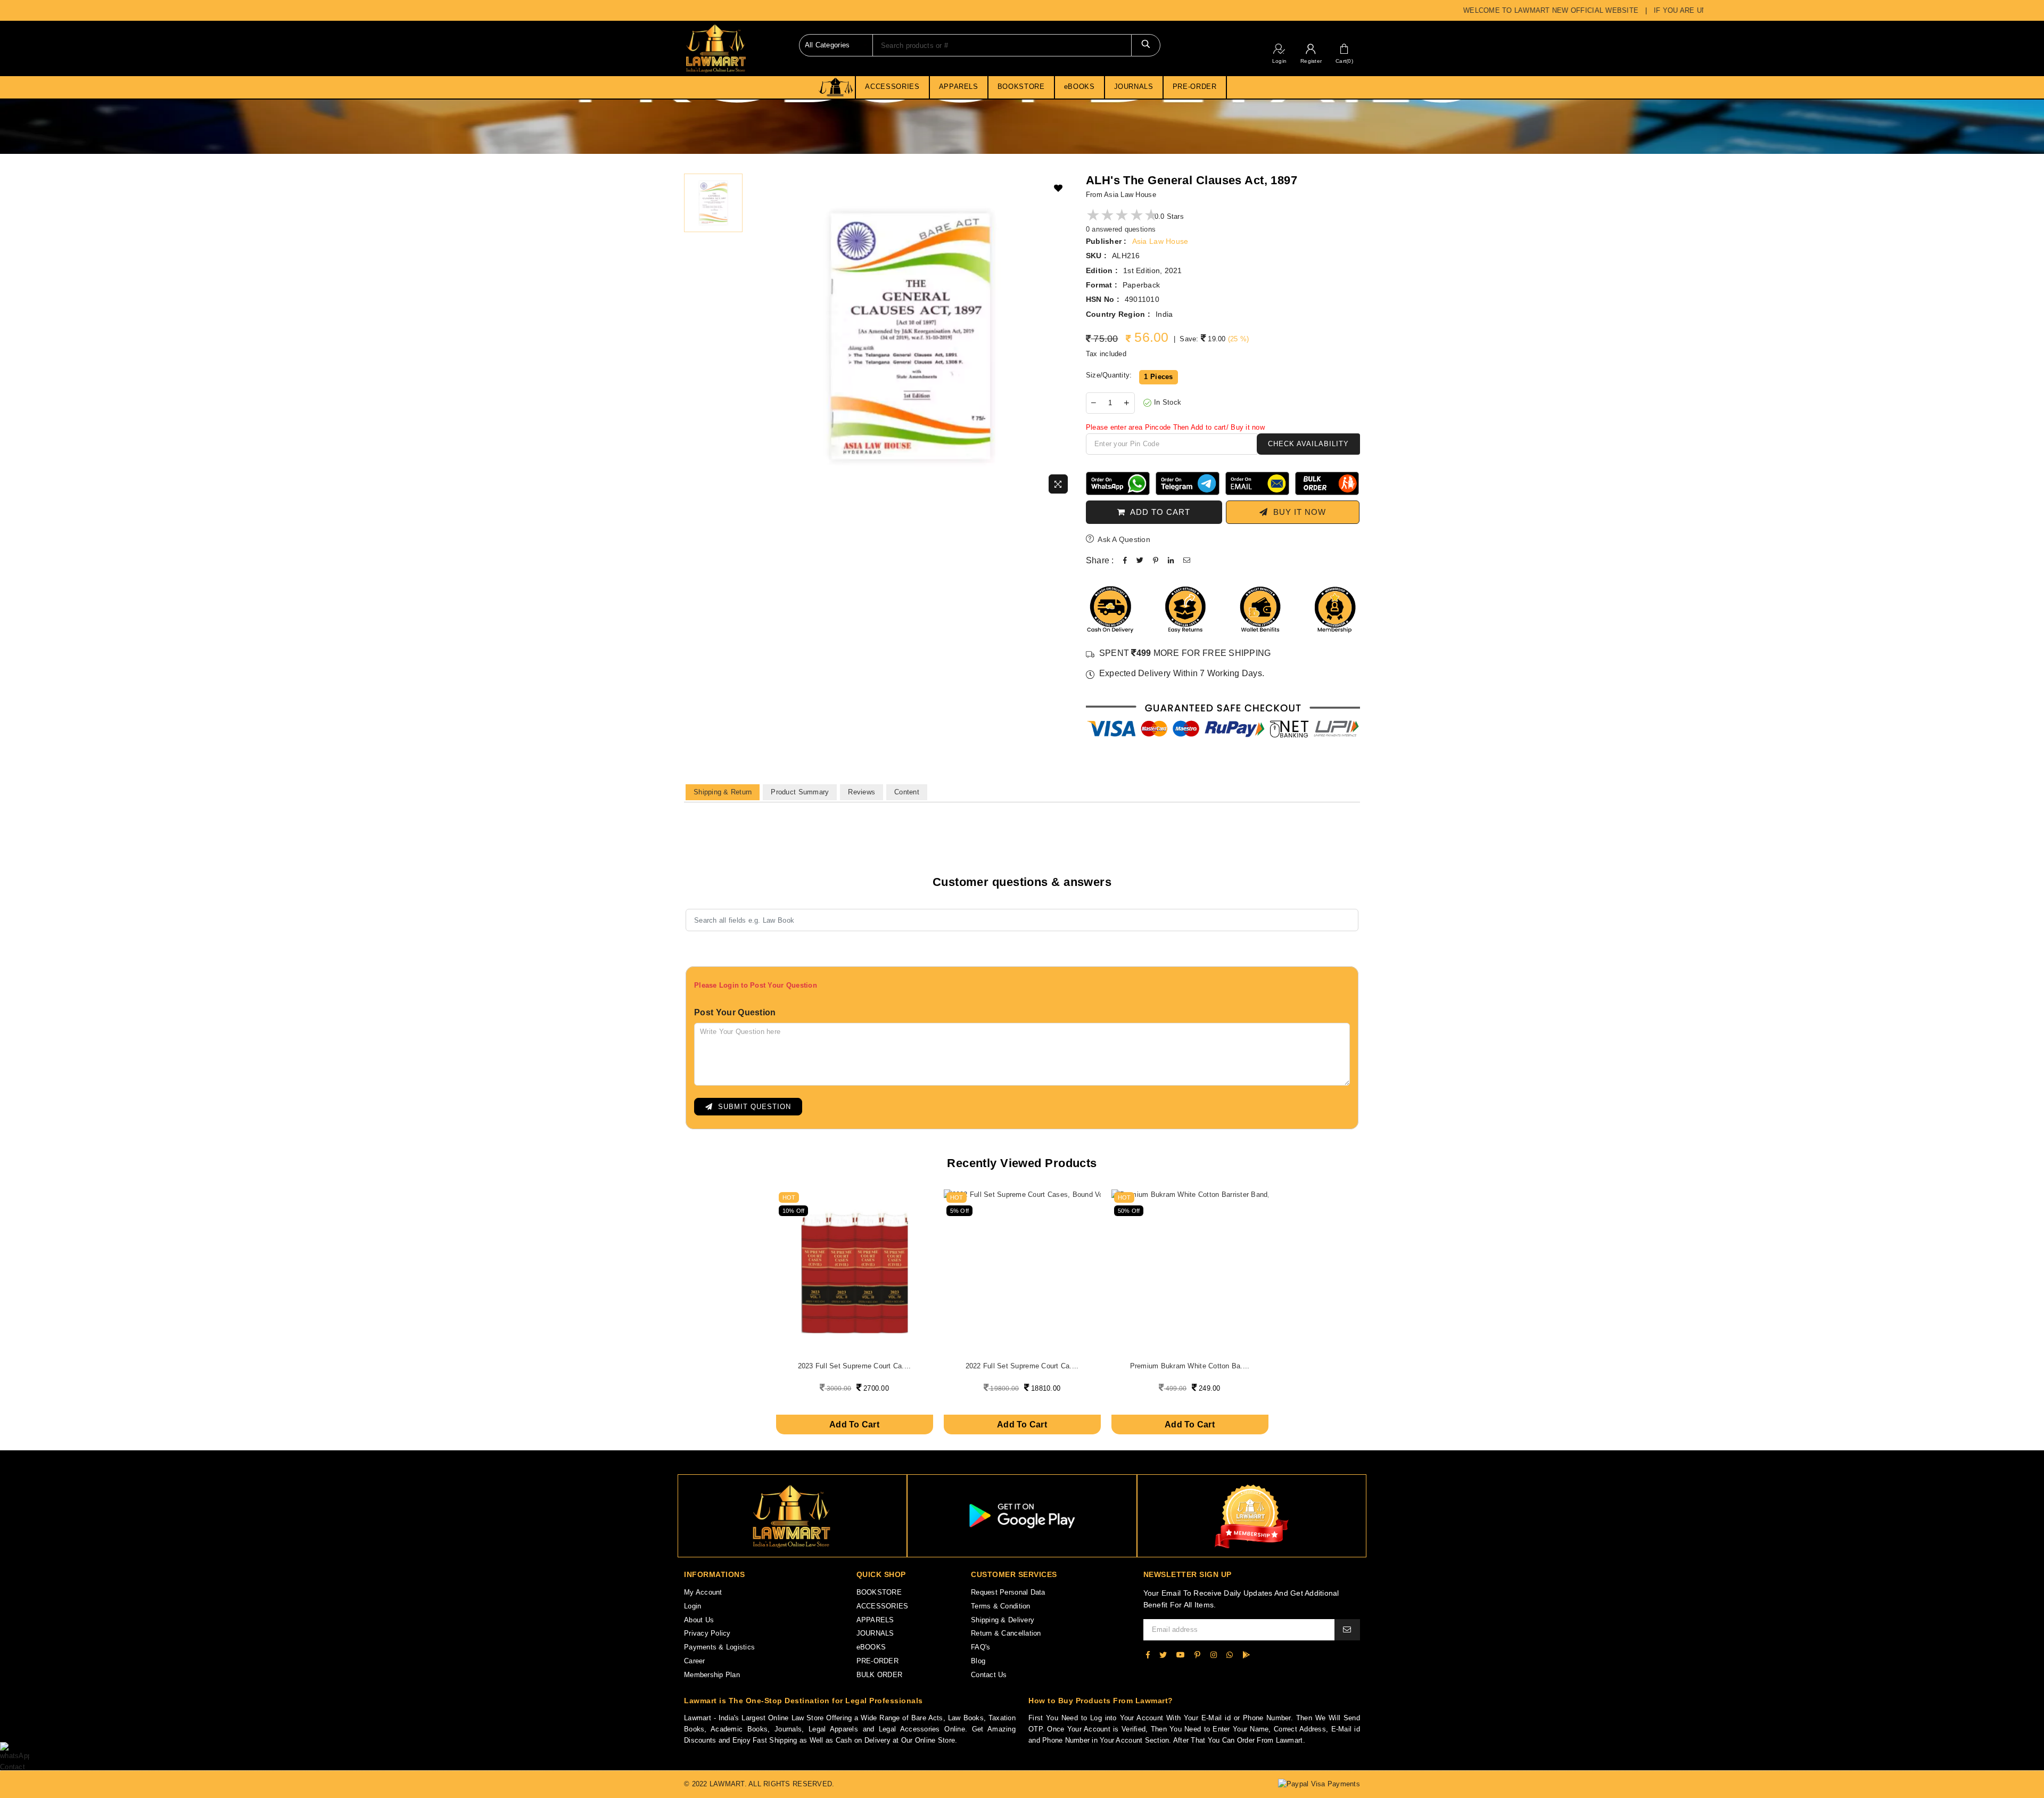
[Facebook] (1148, 1655)
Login (1279, 61)
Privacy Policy (707, 1633)
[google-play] (1246, 1655)
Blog (978, 1661)
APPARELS (959, 87)
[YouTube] (1181, 1655)
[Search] (1146, 45)
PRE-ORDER (1195, 87)
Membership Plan (712, 1675)
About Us (699, 1620)
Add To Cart (854, 1425)
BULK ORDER (880, 1675)
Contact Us (989, 1675)
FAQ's (980, 1647)
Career (695, 1661)
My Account (703, 1592)
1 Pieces (1158, 377)
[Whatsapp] (1230, 1655)
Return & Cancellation (1006, 1633)
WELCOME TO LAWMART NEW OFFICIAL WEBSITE (1516, 10)
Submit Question (752, 1107)
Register (1311, 61)
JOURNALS (1134, 87)
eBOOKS (1079, 87)
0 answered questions (1121, 229)
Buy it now (1297, 512)
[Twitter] (1163, 1655)
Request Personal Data (1008, 1592)
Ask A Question (1123, 539)
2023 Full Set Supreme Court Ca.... (855, 1366)
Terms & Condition (1000, 1606)
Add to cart (1158, 512)
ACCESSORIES (892, 87)
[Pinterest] (1197, 1655)
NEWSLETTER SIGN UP (1188, 1574)
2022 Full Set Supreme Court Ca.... (1022, 1366)
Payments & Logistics (719, 1647)
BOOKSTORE (1021, 87)
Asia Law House (1160, 241)
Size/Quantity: (1109, 375)
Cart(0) (1344, 61)
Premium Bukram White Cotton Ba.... (1190, 1366)
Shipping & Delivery (1003, 1620)
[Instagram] (1214, 1655)
